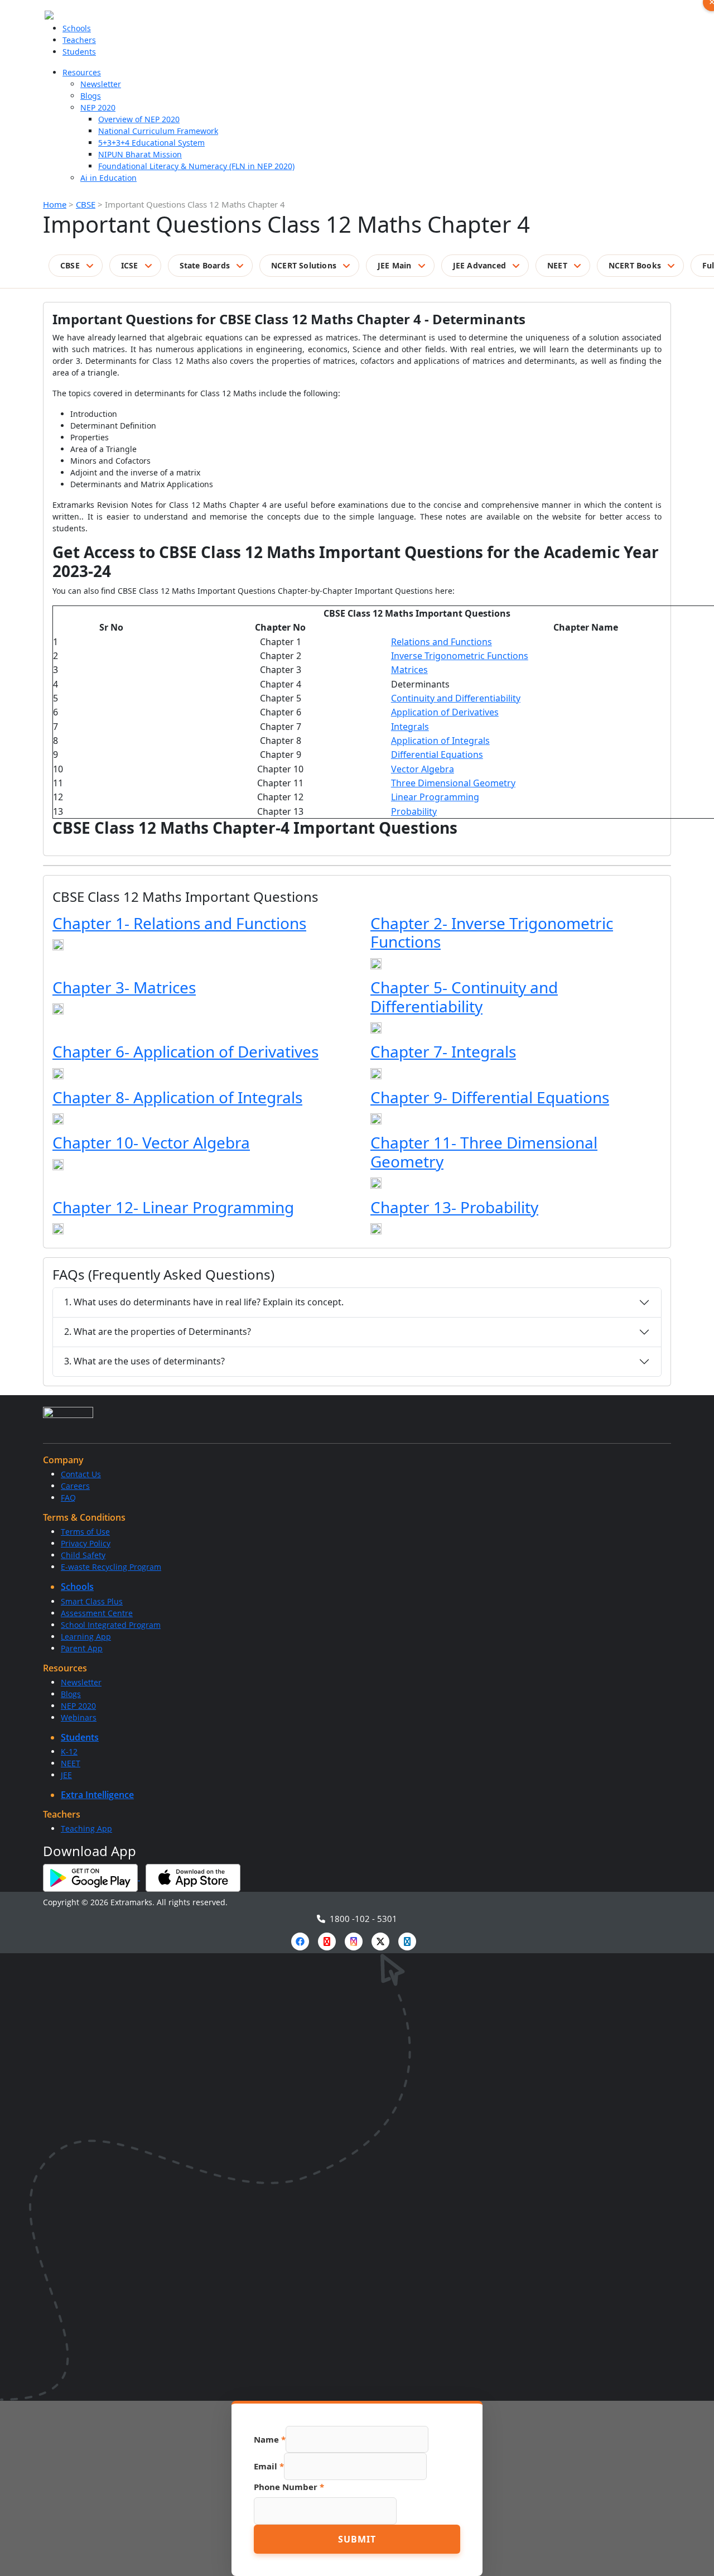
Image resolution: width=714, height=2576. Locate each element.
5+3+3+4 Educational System (151, 143)
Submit (357, 2539)
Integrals (410, 727)
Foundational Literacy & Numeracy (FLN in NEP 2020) (196, 166)
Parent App (82, 1648)
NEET (557, 265)
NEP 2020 (98, 107)
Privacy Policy (86, 1543)
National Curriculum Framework (158, 131)
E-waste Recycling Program (111, 1567)
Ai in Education (108, 178)
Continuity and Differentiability (456, 698)
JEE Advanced (479, 265)
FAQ (68, 1498)
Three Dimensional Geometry (453, 783)
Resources (82, 72)
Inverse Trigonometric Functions (460, 656)
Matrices (409, 670)
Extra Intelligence (97, 1795)
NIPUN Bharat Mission (140, 154)
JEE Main (395, 265)
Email (269, 2466)
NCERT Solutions (304, 265)
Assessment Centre (97, 1613)
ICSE (130, 265)
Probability (414, 811)
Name (270, 2439)
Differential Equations (437, 754)
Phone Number (289, 2487)
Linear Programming (435, 797)
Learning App (86, 1637)
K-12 (69, 1751)
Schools (77, 28)
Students (79, 52)
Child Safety (83, 1555)
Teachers (79, 40)
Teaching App (86, 1828)
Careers (75, 1486)
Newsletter (101, 84)
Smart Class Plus (92, 1601)
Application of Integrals (440, 741)
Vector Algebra (423, 769)
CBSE (86, 204)
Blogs (91, 96)
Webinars (79, 1717)
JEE (66, 1775)
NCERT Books (635, 265)
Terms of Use (85, 1532)
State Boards (205, 265)
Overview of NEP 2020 (139, 119)
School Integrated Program (111, 1625)
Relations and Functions (442, 642)
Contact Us (81, 1474)
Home (55, 204)
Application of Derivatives (445, 712)
